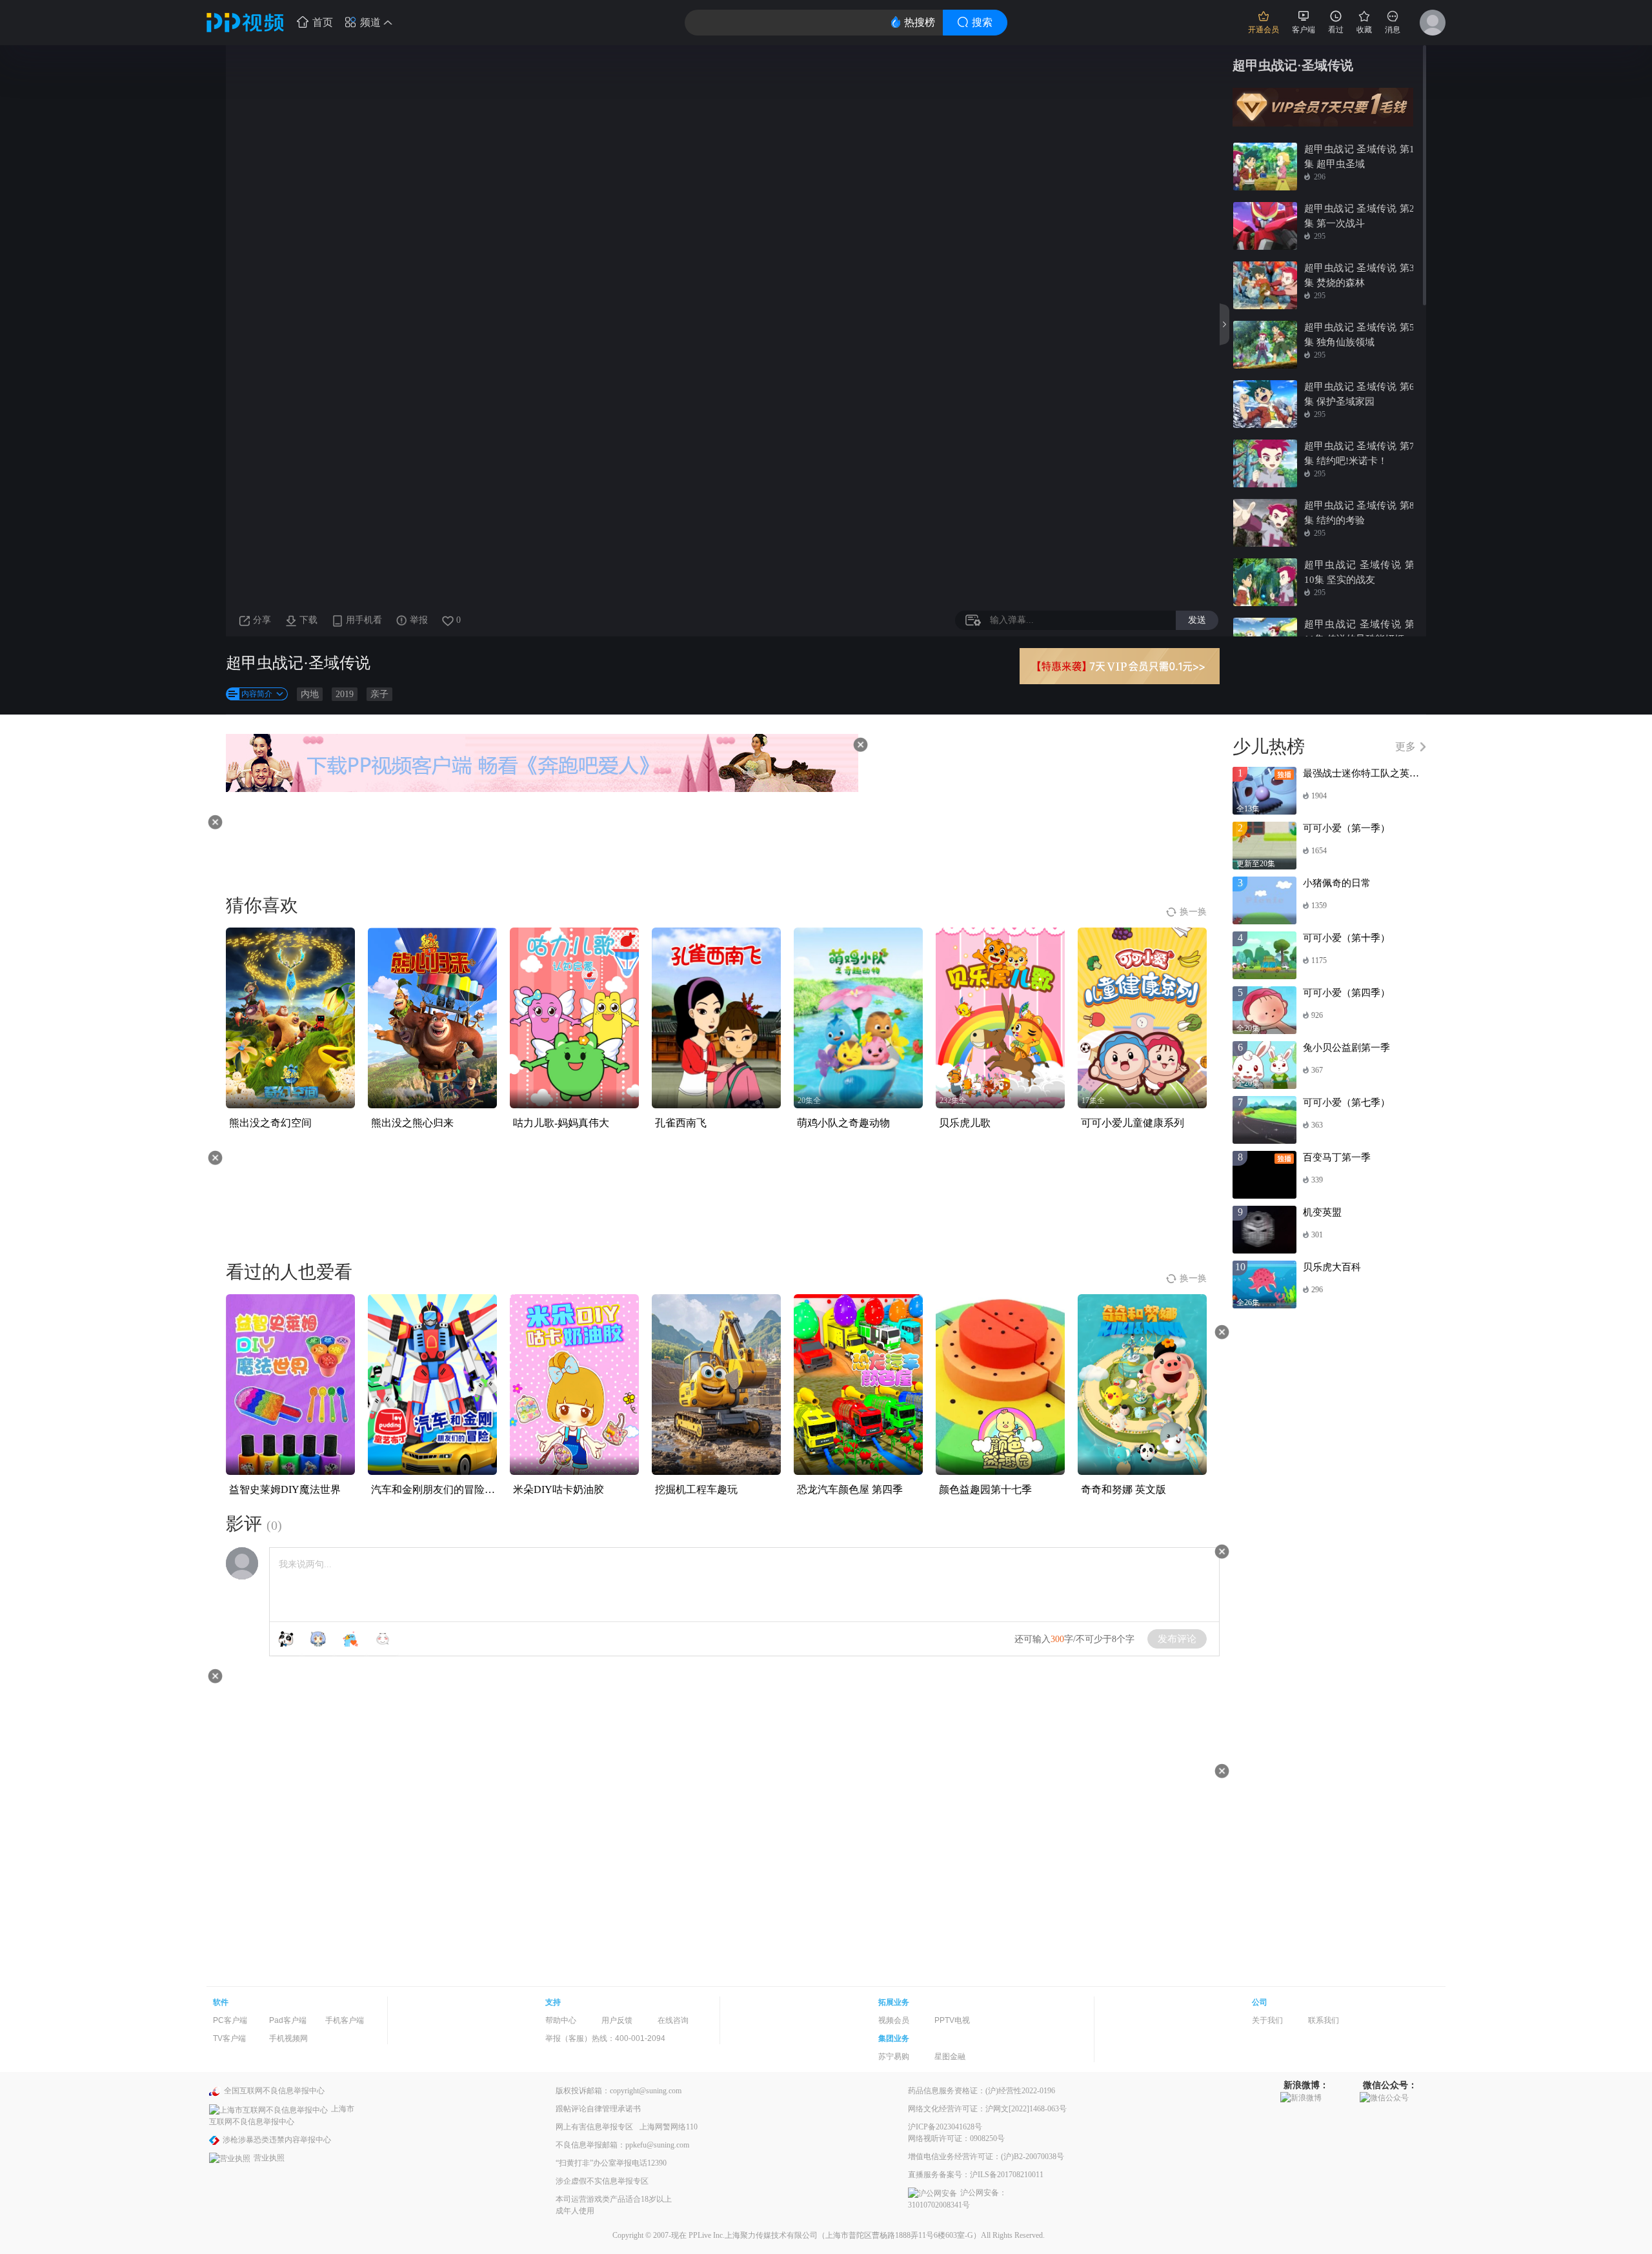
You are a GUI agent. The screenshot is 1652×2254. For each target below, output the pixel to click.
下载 (308, 620)
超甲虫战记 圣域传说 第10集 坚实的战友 (1359, 572)
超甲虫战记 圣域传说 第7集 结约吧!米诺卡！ (1359, 453)
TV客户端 (229, 2038)
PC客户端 (230, 2020)
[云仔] (383, 1639)
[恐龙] (350, 1639)
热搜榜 (920, 22)
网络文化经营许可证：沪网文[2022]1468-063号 (987, 2109)
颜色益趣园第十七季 (985, 1489)
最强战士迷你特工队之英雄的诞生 (1375, 773)
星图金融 (950, 2056)
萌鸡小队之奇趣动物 (843, 1123)
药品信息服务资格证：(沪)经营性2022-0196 (982, 2091)
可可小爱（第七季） (1346, 1102)
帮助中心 (561, 2020)
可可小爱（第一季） (1346, 828)
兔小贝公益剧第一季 (1346, 1048)
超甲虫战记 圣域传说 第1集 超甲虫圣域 (1359, 157)
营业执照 (269, 2158)
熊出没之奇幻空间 (270, 1123)
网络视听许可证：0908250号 (956, 2138)
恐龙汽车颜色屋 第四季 (850, 1489)
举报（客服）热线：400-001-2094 (605, 2038)
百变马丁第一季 (1337, 1157)
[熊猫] (286, 1639)
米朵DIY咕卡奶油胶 (559, 1489)
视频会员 (894, 2020)
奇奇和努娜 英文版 (1123, 1489)
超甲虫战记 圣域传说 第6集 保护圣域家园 (1359, 394)
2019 (345, 694)
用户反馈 (617, 2020)
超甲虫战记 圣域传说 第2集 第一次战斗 (1359, 216)
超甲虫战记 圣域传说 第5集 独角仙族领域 (1359, 335)
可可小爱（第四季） (1346, 993)
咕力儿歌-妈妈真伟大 (561, 1123)
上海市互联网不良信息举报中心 (282, 2115)
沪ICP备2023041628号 (945, 2127)
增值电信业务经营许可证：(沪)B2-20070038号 (986, 2157)
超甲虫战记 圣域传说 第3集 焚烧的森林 (1359, 275)
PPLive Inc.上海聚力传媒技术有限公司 (753, 2235)
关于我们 (1267, 2020)
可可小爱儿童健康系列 (1133, 1123)
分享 (262, 620)
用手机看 (364, 620)
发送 (1197, 620)
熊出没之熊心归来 (412, 1123)
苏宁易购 (894, 2056)
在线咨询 (673, 2020)
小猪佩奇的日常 (1337, 883)
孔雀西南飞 (681, 1123)
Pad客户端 (288, 2020)
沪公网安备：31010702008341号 (957, 2199)
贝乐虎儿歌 (965, 1123)
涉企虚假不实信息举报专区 (602, 2181)
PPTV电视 (952, 2020)
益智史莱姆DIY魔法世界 (285, 1489)
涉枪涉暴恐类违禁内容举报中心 (277, 2140)
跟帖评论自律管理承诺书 (598, 2109)
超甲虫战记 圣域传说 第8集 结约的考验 (1359, 513)
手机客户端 (345, 2020)
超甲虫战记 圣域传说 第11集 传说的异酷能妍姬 (1359, 632)
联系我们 (1324, 2020)
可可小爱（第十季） (1346, 938)
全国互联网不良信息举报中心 (274, 2091)
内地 (310, 694)
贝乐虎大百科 (1332, 1267)
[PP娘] (318, 1639)
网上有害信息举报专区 (594, 2127)
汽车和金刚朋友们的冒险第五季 (443, 1489)
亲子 (379, 694)
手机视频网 (288, 2038)
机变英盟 (1322, 1212)
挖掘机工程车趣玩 (696, 1489)
